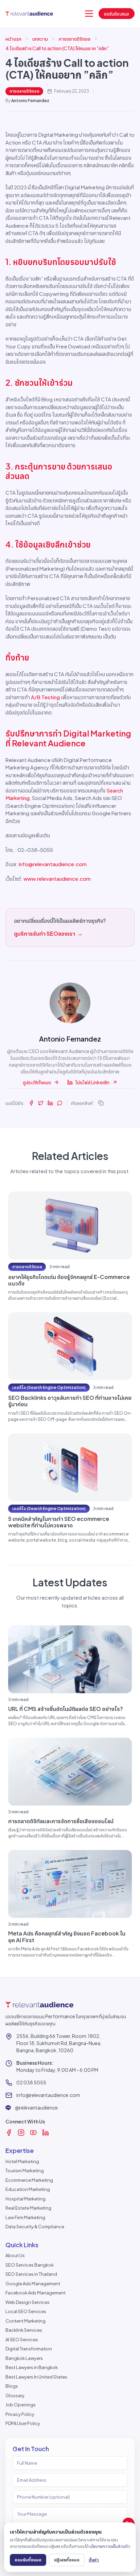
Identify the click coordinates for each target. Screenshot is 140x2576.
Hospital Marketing (25, 2199)
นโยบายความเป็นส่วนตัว (110, 2546)
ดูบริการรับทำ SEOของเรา (48, 933)
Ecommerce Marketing (29, 2180)
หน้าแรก (13, 39)
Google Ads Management (33, 2284)
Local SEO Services (26, 2311)
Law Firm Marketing (25, 2217)
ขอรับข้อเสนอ (117, 14)
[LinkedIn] (46, 2133)
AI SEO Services (22, 2340)
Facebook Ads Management (36, 2293)
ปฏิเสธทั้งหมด (67, 2560)
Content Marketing (25, 2321)
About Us (15, 2255)
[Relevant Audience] (29, 13)
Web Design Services (28, 2302)
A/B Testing (45, 697)
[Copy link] (101, 1103)
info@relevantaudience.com (53, 864)
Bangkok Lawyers (24, 2358)
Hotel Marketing (22, 2161)
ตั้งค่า (94, 2560)
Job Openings (21, 2405)
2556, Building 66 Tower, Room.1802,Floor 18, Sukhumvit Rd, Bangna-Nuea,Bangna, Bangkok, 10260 (59, 2043)
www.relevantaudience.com (57, 879)
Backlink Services (24, 2330)
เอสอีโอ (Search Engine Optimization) (49, 1387)
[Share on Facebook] (31, 1103)
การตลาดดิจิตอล (75, 39)
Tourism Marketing (25, 2171)
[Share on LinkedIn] (50, 1103)
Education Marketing (28, 2189)
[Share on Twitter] (41, 1103)
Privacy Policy (20, 2414)
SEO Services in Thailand (31, 2274)
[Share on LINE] (60, 1103)
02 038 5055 (31, 2082)
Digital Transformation (29, 2349)
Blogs (12, 2386)
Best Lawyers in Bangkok (32, 2367)
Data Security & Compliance (35, 2227)
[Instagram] (21, 2133)
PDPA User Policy (23, 2423)
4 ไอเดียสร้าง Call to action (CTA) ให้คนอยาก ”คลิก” (57, 48)
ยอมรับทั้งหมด (28, 2560)
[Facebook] (9, 2133)
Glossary (15, 2396)
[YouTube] (33, 2133)
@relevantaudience (36, 2107)
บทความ (40, 39)
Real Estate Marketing (28, 2208)
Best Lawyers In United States (36, 2377)
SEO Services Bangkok (30, 2265)
